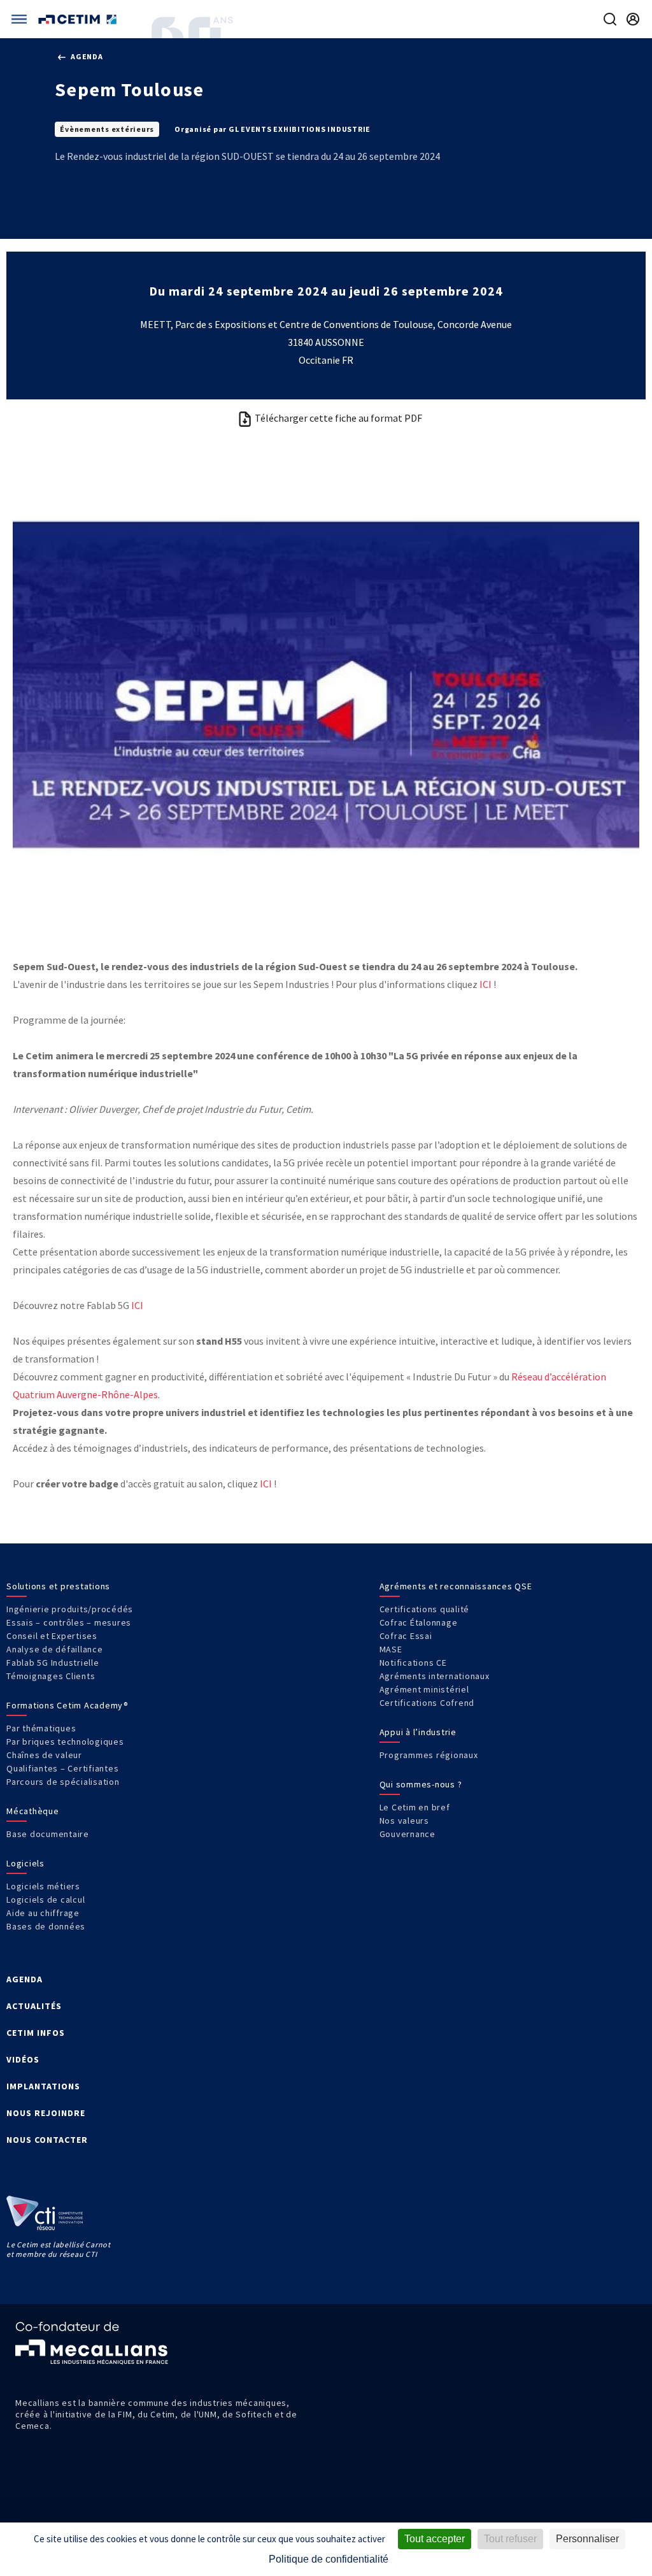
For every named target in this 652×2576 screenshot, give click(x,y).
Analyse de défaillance (55, 1649)
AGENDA (25, 1979)
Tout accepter (435, 2539)
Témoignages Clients (51, 1676)
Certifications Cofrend (427, 1703)
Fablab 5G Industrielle (53, 1663)
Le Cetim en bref (415, 1807)
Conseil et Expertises (52, 1636)
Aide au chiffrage (43, 1913)
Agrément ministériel (424, 1689)
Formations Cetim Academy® (67, 1705)
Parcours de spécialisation (63, 1782)
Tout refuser (510, 2539)
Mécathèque (33, 1811)
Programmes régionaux (429, 1755)
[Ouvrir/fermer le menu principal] (19, 19)
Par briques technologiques (65, 1742)
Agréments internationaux (435, 1676)
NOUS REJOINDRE (46, 2113)
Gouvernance (407, 1834)
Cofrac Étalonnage (419, 1622)
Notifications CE (413, 1663)
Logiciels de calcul (46, 1900)
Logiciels (25, 1863)
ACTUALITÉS (34, 2006)
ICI (485, 984)
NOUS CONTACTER (47, 2140)
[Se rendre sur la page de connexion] (633, 19)
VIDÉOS (23, 2059)
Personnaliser (587, 2539)
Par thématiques (41, 1728)
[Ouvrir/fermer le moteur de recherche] (610, 19)
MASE (391, 1649)
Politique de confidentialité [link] (329, 2559)
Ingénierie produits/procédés (70, 1609)
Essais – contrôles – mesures (69, 1622)
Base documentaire (48, 1834)
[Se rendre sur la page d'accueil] (79, 19)
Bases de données (46, 1926)
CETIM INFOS (36, 2033)
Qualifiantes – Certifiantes (62, 1768)
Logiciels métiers (43, 1886)
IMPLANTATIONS (43, 2086)
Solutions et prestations (58, 1586)
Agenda (86, 56)
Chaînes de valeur (44, 1755)
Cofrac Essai (406, 1636)
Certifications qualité (425, 1609)
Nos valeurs (404, 1821)
